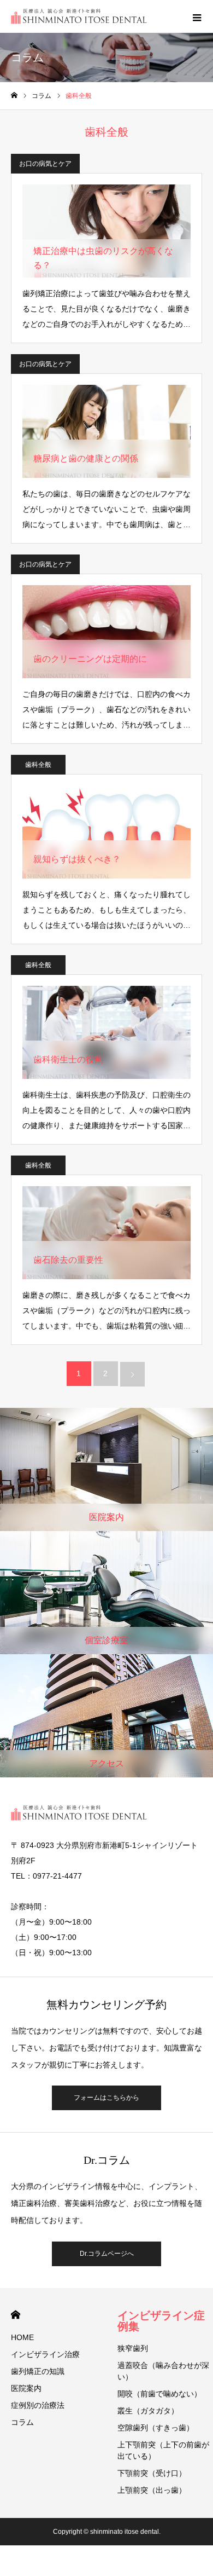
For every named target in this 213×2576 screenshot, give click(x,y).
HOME (16, 2315)
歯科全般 (38, 765)
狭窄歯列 (133, 2348)
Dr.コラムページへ (107, 2254)
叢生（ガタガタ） (148, 2411)
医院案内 (26, 2388)
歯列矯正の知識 (38, 2371)
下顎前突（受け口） (152, 2473)
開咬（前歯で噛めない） (159, 2394)
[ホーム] (14, 96)
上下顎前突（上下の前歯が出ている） (163, 2450)
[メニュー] (197, 16)
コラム (22, 2422)
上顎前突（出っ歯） (152, 2490)
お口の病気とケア (45, 164)
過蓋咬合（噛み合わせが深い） (163, 2371)
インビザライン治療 (45, 2354)
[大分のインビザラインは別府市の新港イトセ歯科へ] (79, 16)
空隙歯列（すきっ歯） (156, 2428)
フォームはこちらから (106, 2098)
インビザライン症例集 (161, 2321)
